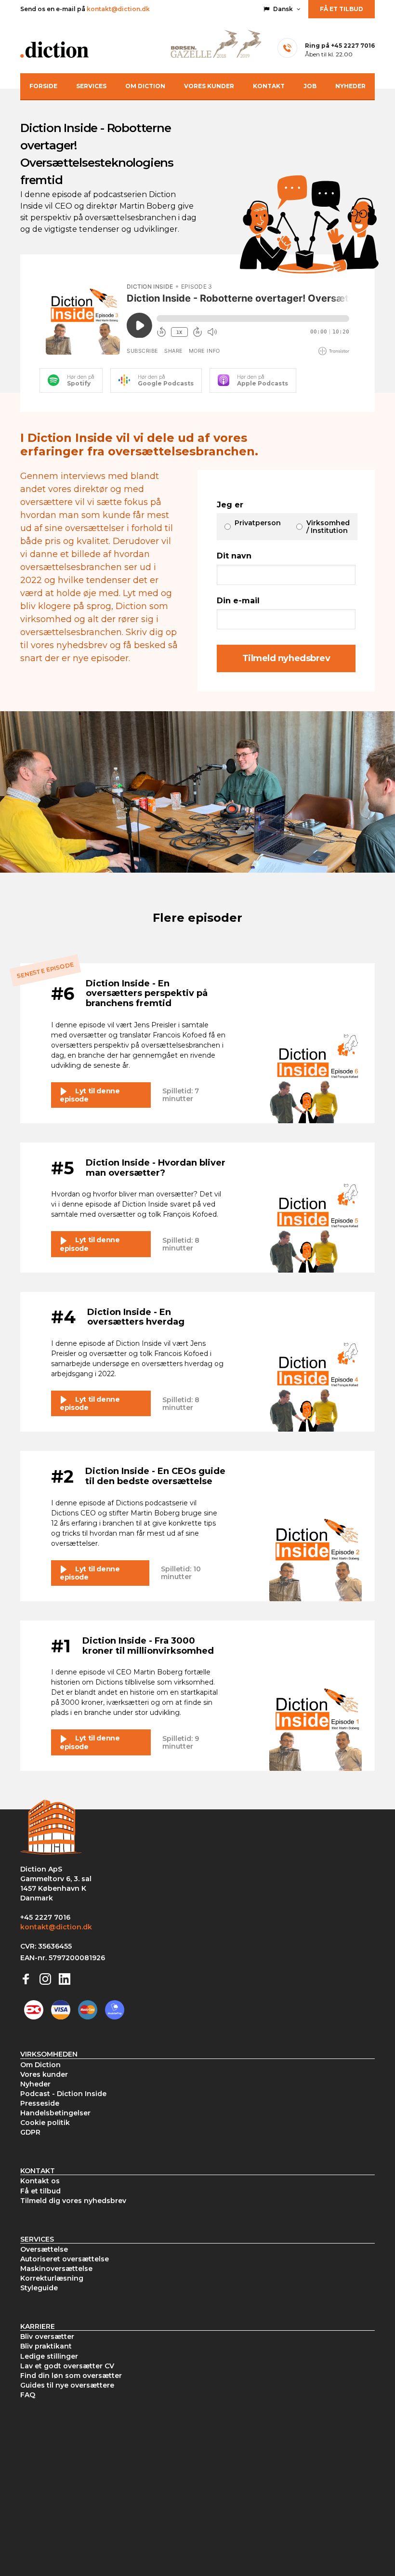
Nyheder (350, 86)
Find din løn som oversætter (71, 2376)
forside (43, 86)
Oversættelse (44, 2249)
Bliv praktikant (46, 2346)
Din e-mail (238, 601)
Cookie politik (45, 2123)
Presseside (40, 2103)
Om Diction (145, 86)
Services (91, 86)
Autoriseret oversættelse (65, 2259)
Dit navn (234, 556)
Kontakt (269, 86)
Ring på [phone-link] (340, 46)
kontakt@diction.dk (118, 9)
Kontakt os (40, 2181)
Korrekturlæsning (52, 2278)
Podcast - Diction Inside (63, 2094)
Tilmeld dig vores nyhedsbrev (73, 2201)
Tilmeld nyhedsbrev (286, 658)
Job (310, 86)
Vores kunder (209, 86)
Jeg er (230, 505)
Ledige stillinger (49, 2356)
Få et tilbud (342, 9)
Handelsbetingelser (55, 2113)
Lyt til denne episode (90, 1095)
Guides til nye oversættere (67, 2385)
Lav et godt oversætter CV (67, 2366)
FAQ (28, 2395)
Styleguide (39, 2288)
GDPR (30, 2132)
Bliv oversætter (47, 2337)
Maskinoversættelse (56, 2269)
